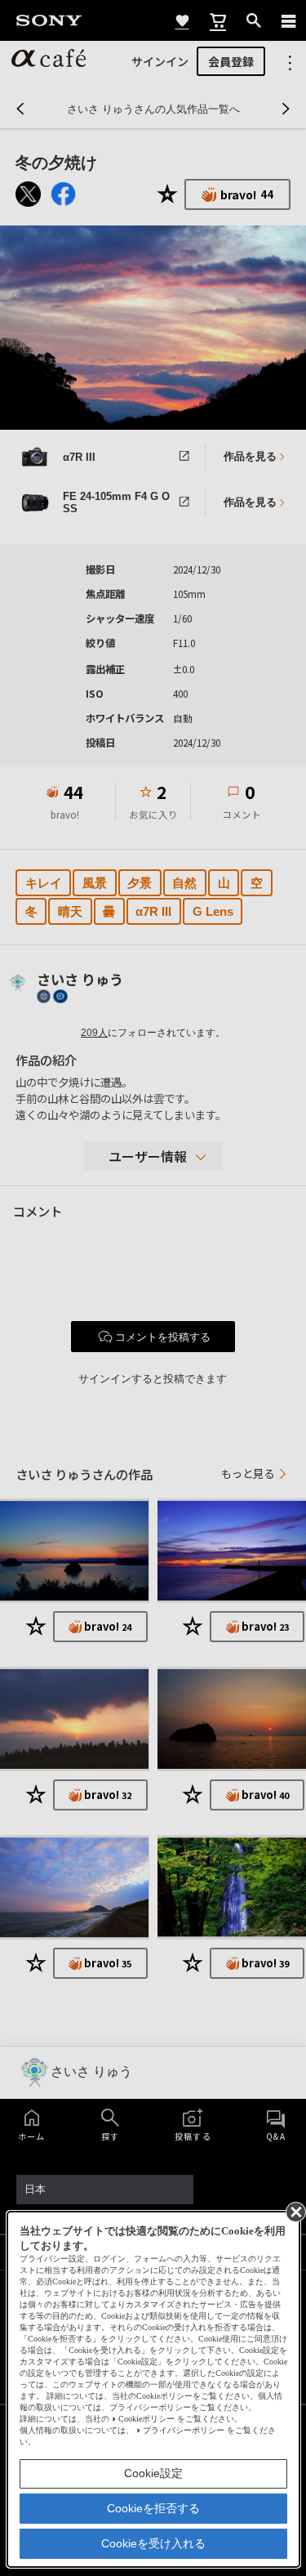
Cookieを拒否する (153, 2508)
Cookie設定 (153, 2473)
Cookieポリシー (146, 2419)
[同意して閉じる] (295, 2211)
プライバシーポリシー (184, 2430)
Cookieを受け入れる (153, 2543)
